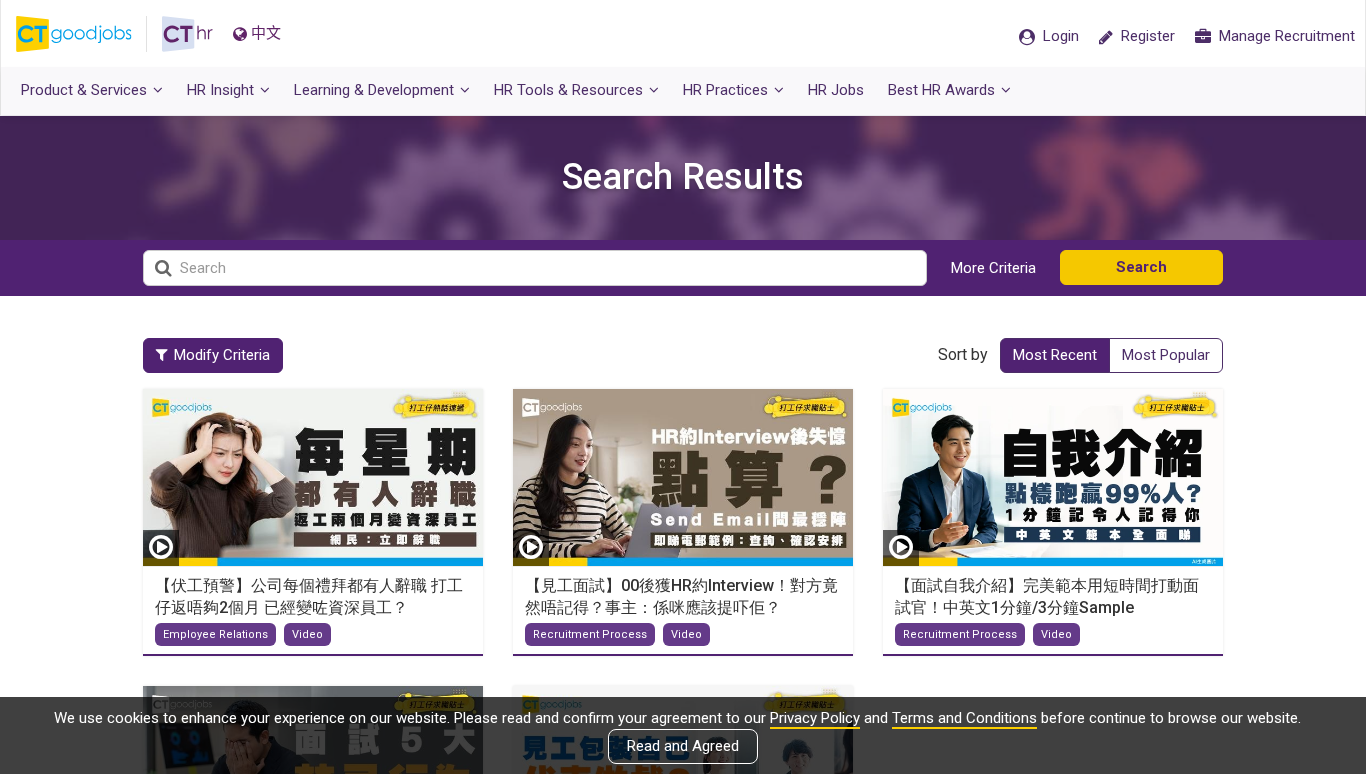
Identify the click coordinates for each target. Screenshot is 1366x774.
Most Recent (1055, 355)
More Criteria (993, 268)
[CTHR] (187, 34)
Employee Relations (215, 634)
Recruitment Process (590, 634)
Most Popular (1166, 355)
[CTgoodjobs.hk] (89, 34)
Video (307, 634)
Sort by (963, 354)
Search (1141, 267)
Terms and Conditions (964, 718)
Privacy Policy (815, 718)
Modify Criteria (222, 355)
